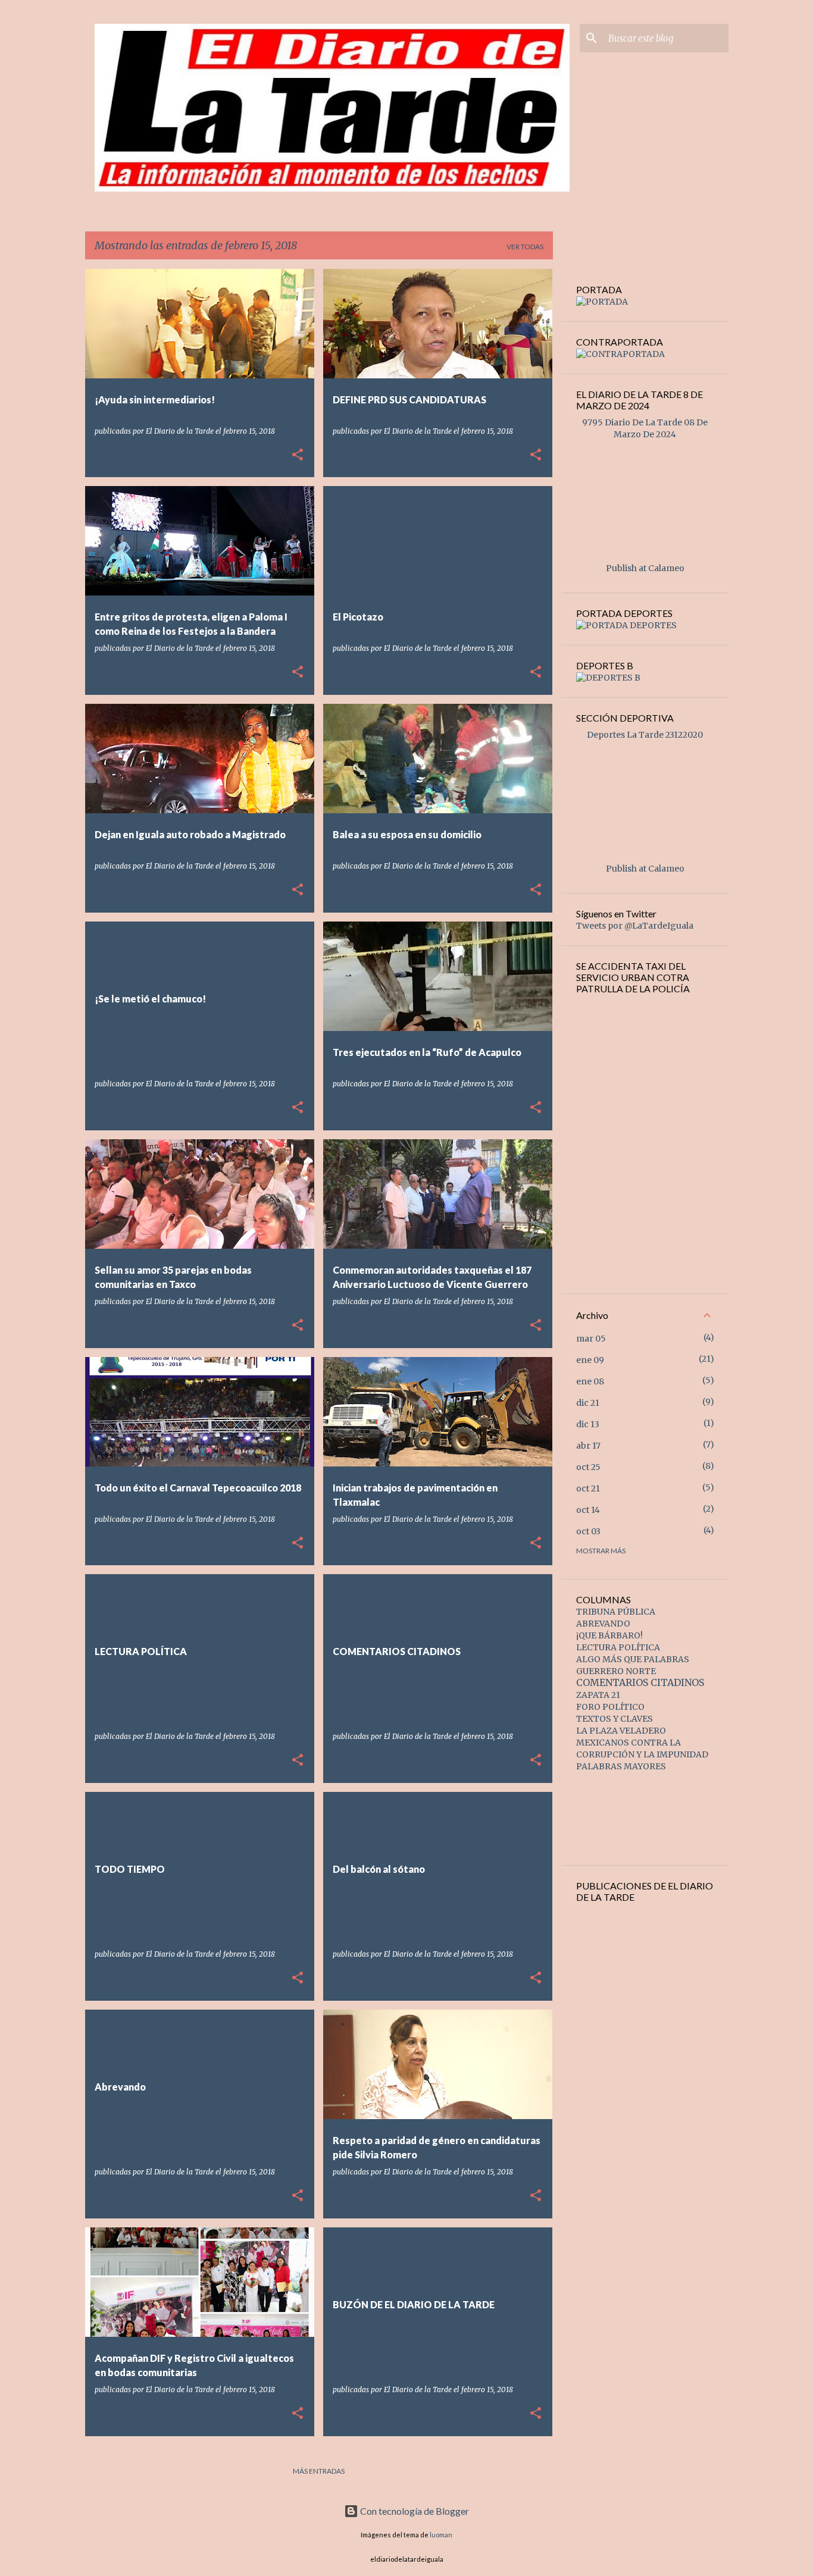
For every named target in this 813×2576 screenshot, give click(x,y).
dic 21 (588, 1403)
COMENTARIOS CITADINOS (640, 1682)
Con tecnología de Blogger (414, 2511)
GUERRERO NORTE (616, 1671)
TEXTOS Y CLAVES (615, 1719)
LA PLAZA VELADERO (621, 1731)
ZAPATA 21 (598, 1695)
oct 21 (588, 1488)
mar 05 (591, 1339)
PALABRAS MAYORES (621, 1766)
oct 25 (588, 1467)
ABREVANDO (603, 1624)
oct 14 (588, 1510)
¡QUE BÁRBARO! (609, 1635)
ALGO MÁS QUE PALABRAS (633, 1659)
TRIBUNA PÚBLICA (616, 1612)
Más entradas (319, 2471)
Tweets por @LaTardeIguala (635, 926)
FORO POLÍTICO (610, 1707)
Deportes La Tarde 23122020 (645, 735)
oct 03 (588, 1531)
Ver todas (525, 247)
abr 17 (588, 1446)
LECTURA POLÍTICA (618, 1647)
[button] (298, 455)
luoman (441, 2535)
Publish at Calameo (645, 568)
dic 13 (588, 1424)
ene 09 (590, 1360)
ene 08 (590, 1381)
